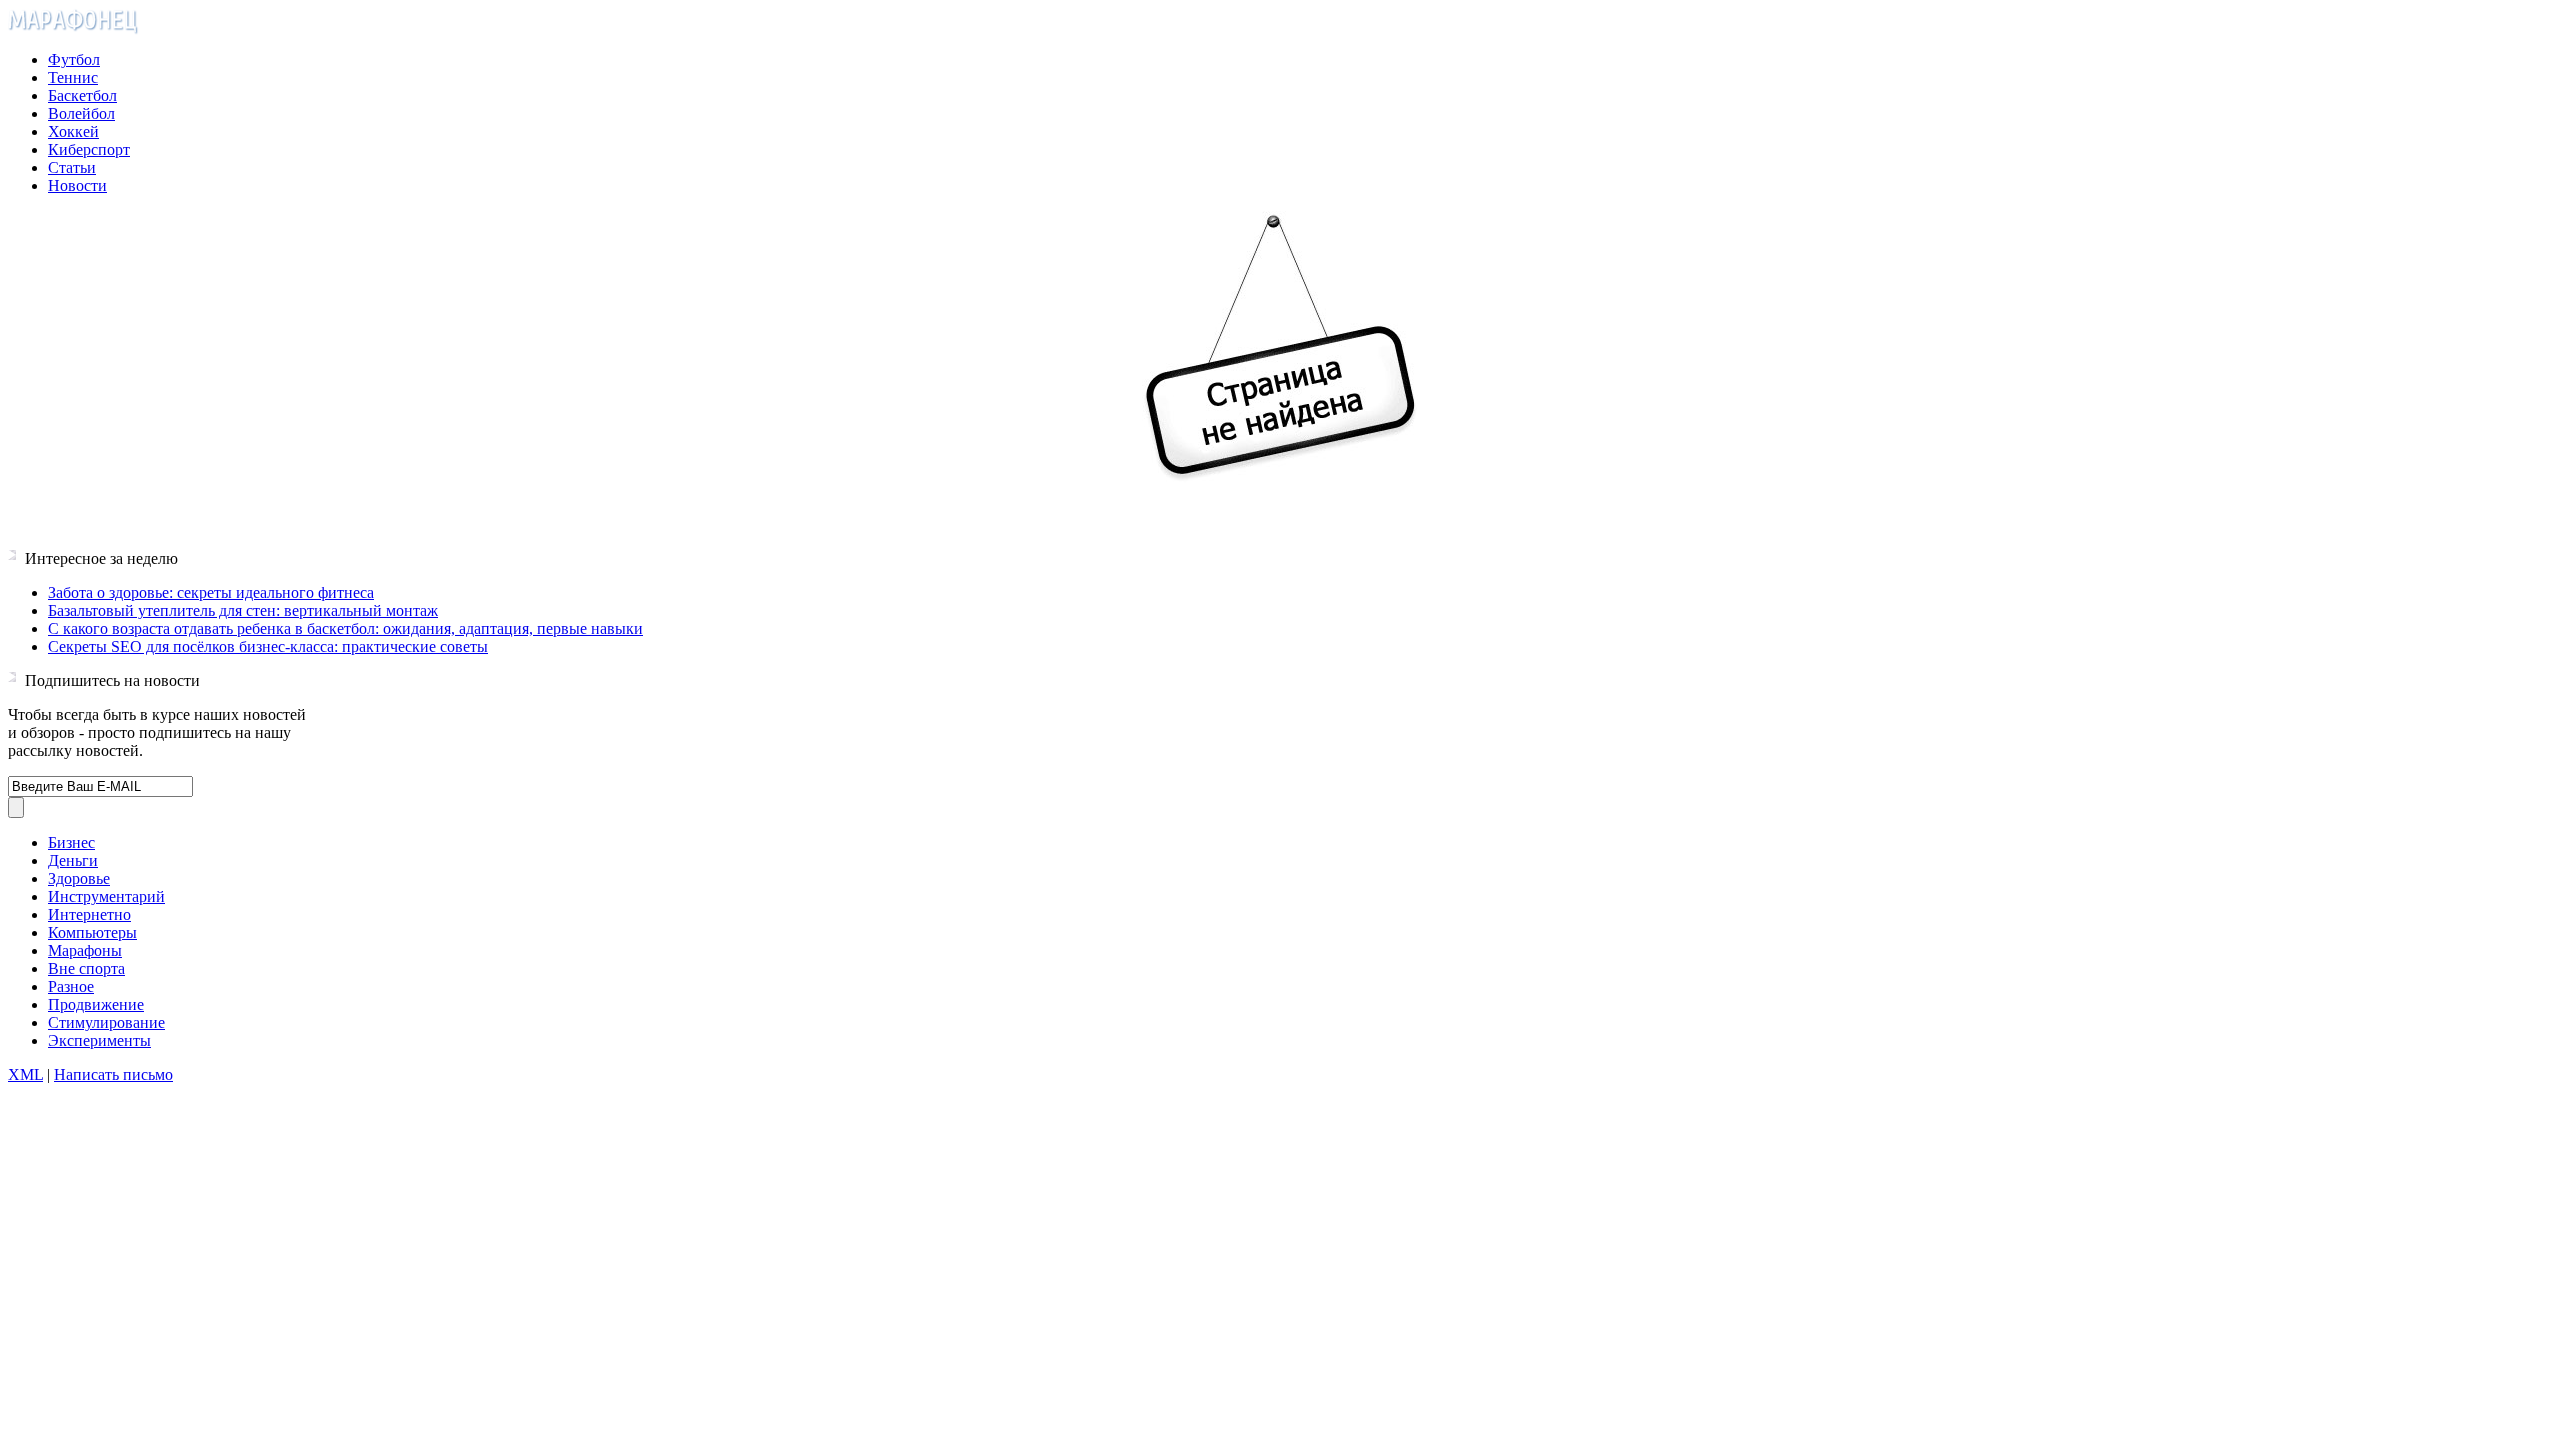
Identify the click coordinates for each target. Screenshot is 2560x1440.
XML (25, 1074)
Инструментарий (106, 896)
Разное (71, 986)
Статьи (72, 167)
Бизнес (71, 842)
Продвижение (96, 1004)
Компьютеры (92, 932)
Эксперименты (99, 1040)
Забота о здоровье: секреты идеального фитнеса (211, 592)
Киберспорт (89, 149)
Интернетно (89, 914)
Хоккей (73, 131)
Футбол (74, 59)
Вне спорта (86, 968)
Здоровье (79, 878)
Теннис (73, 77)
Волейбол (81, 113)
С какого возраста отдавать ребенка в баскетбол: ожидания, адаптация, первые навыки (345, 628)
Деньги (73, 860)
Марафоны (85, 950)
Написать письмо (113, 1074)
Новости (77, 185)
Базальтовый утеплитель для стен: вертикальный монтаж (243, 610)
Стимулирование (106, 1022)
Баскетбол (82, 95)
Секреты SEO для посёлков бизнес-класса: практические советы (268, 646)
